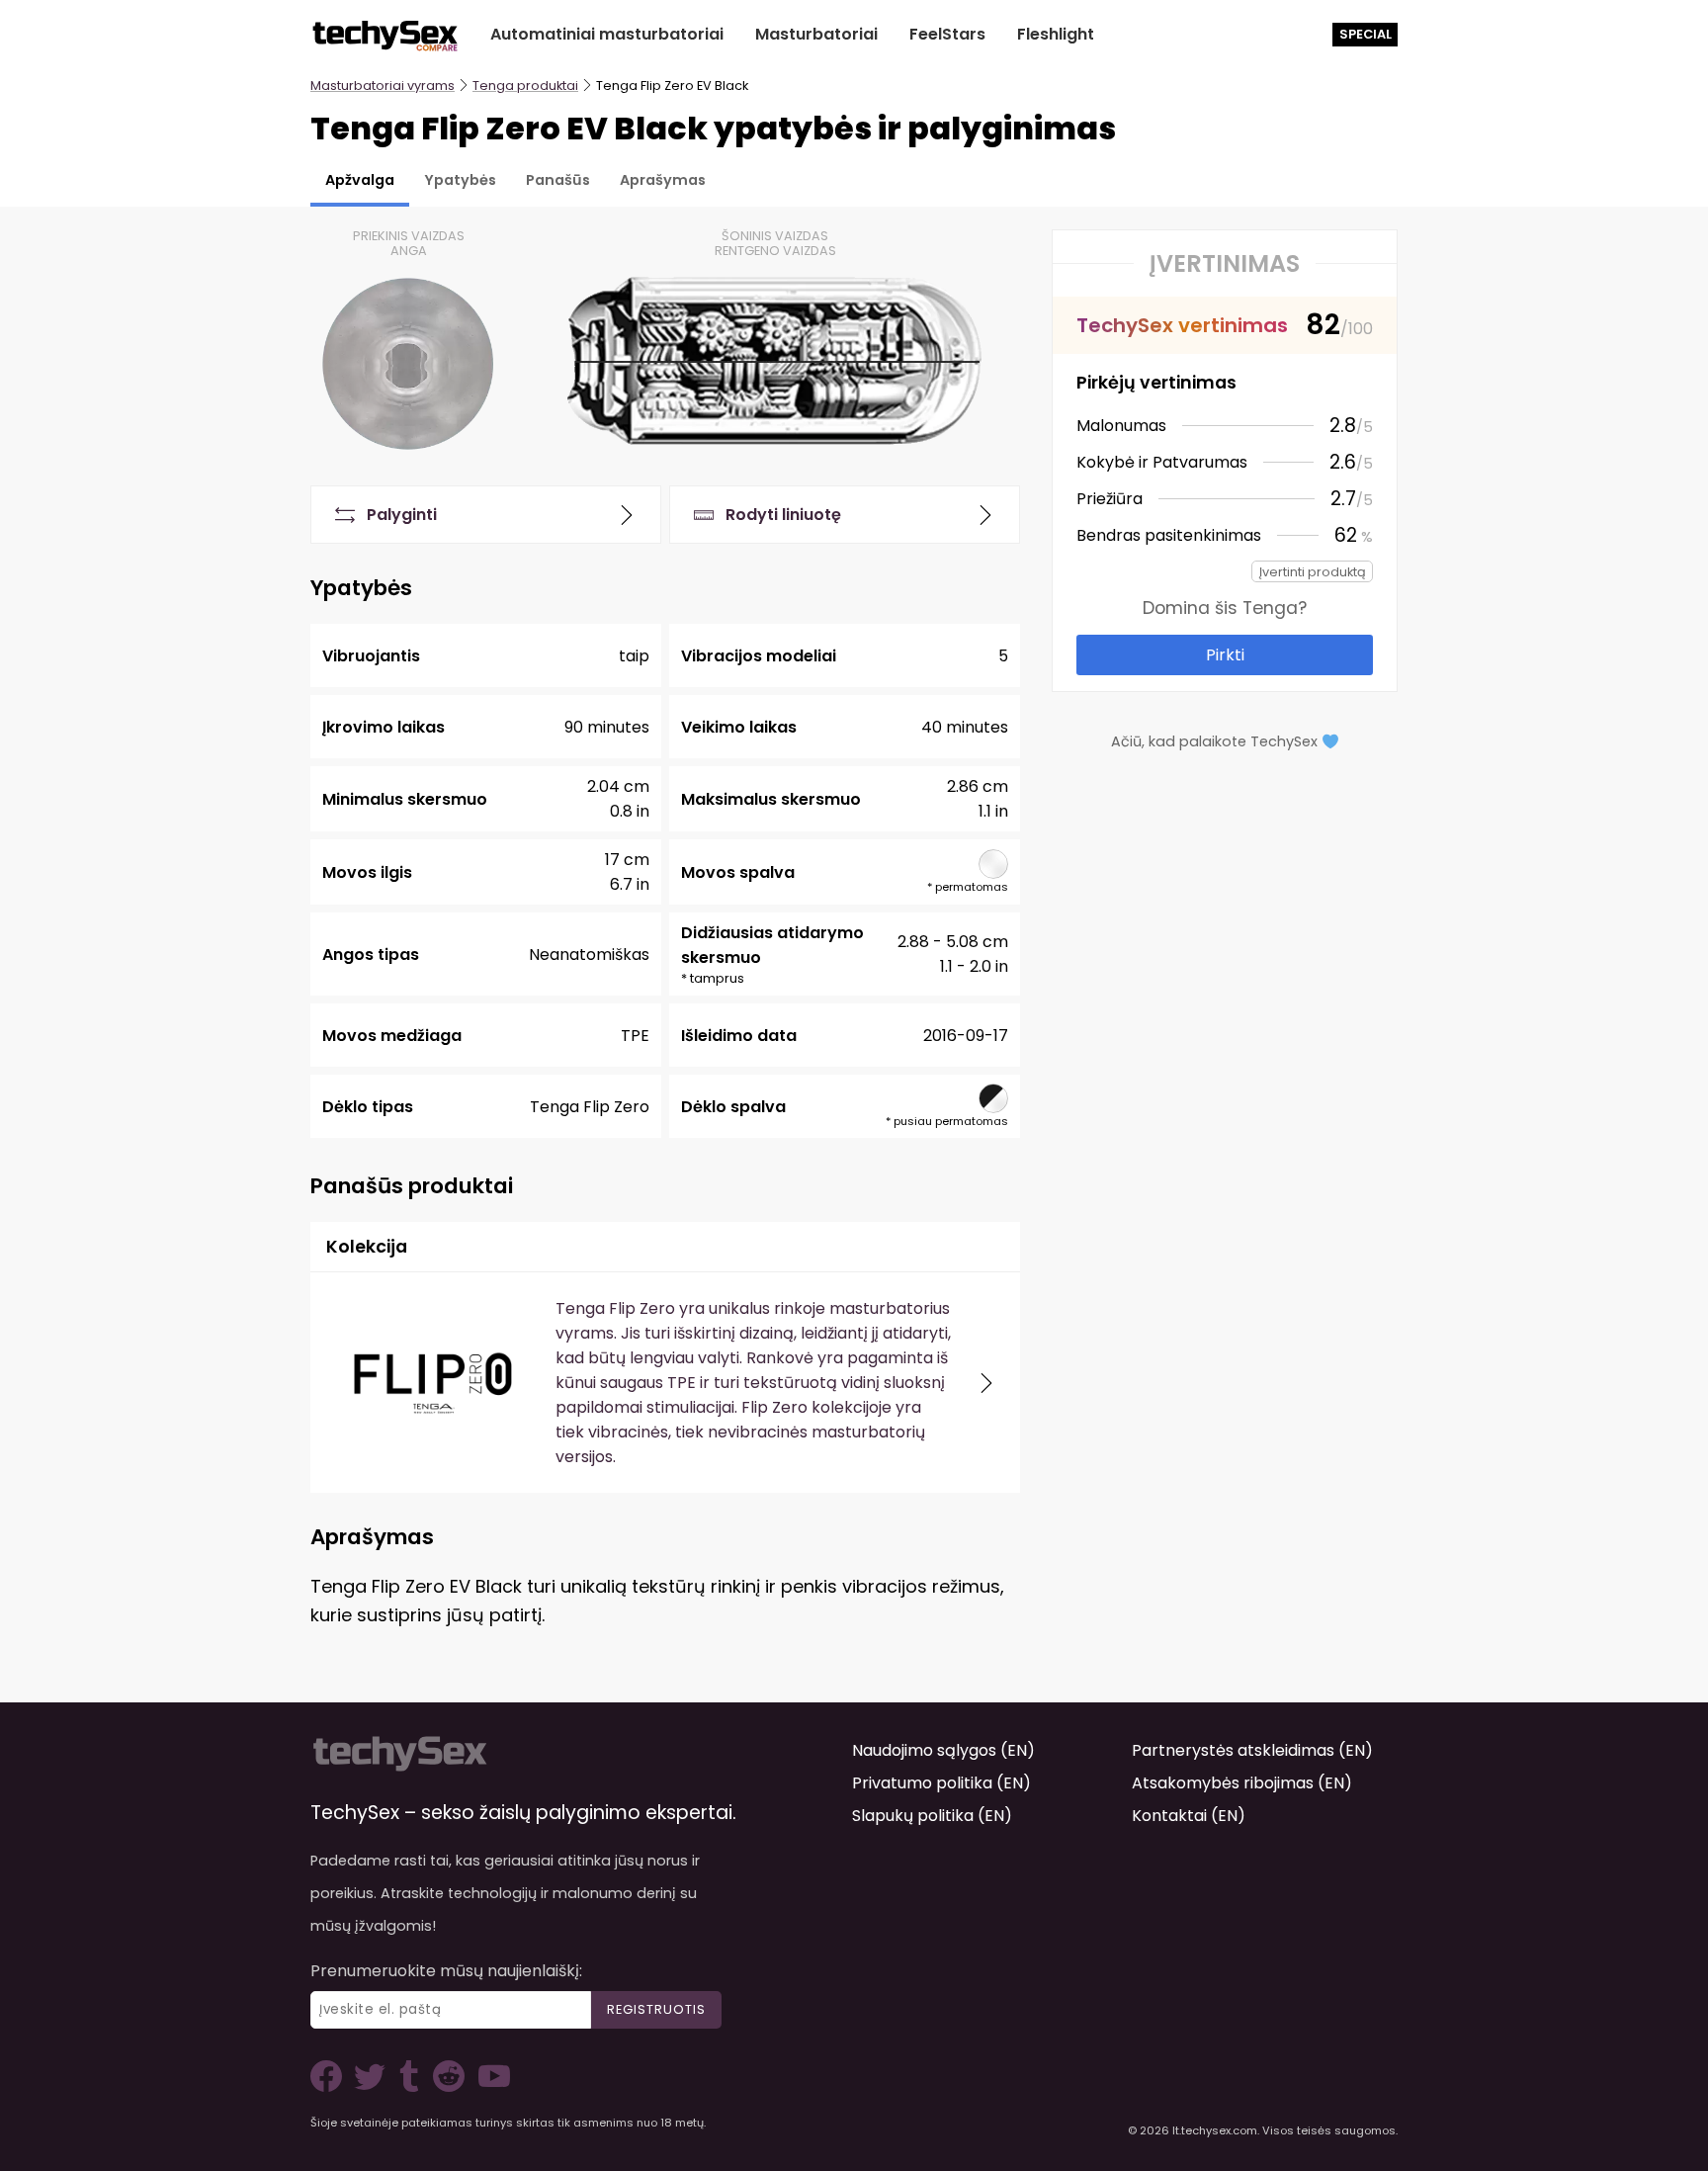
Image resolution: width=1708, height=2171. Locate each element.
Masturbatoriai (816, 34)
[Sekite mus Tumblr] (411, 2086)
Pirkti (1225, 655)
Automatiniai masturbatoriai (607, 34)
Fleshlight (1056, 34)
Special (1366, 34)
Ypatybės (460, 180)
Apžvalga (360, 180)
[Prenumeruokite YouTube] (489, 2086)
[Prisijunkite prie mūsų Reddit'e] (447, 2086)
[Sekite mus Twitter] (374, 2086)
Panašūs (558, 180)
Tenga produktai (525, 86)
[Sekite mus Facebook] (330, 2086)
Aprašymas (663, 180)
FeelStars (947, 34)
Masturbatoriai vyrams (383, 86)
